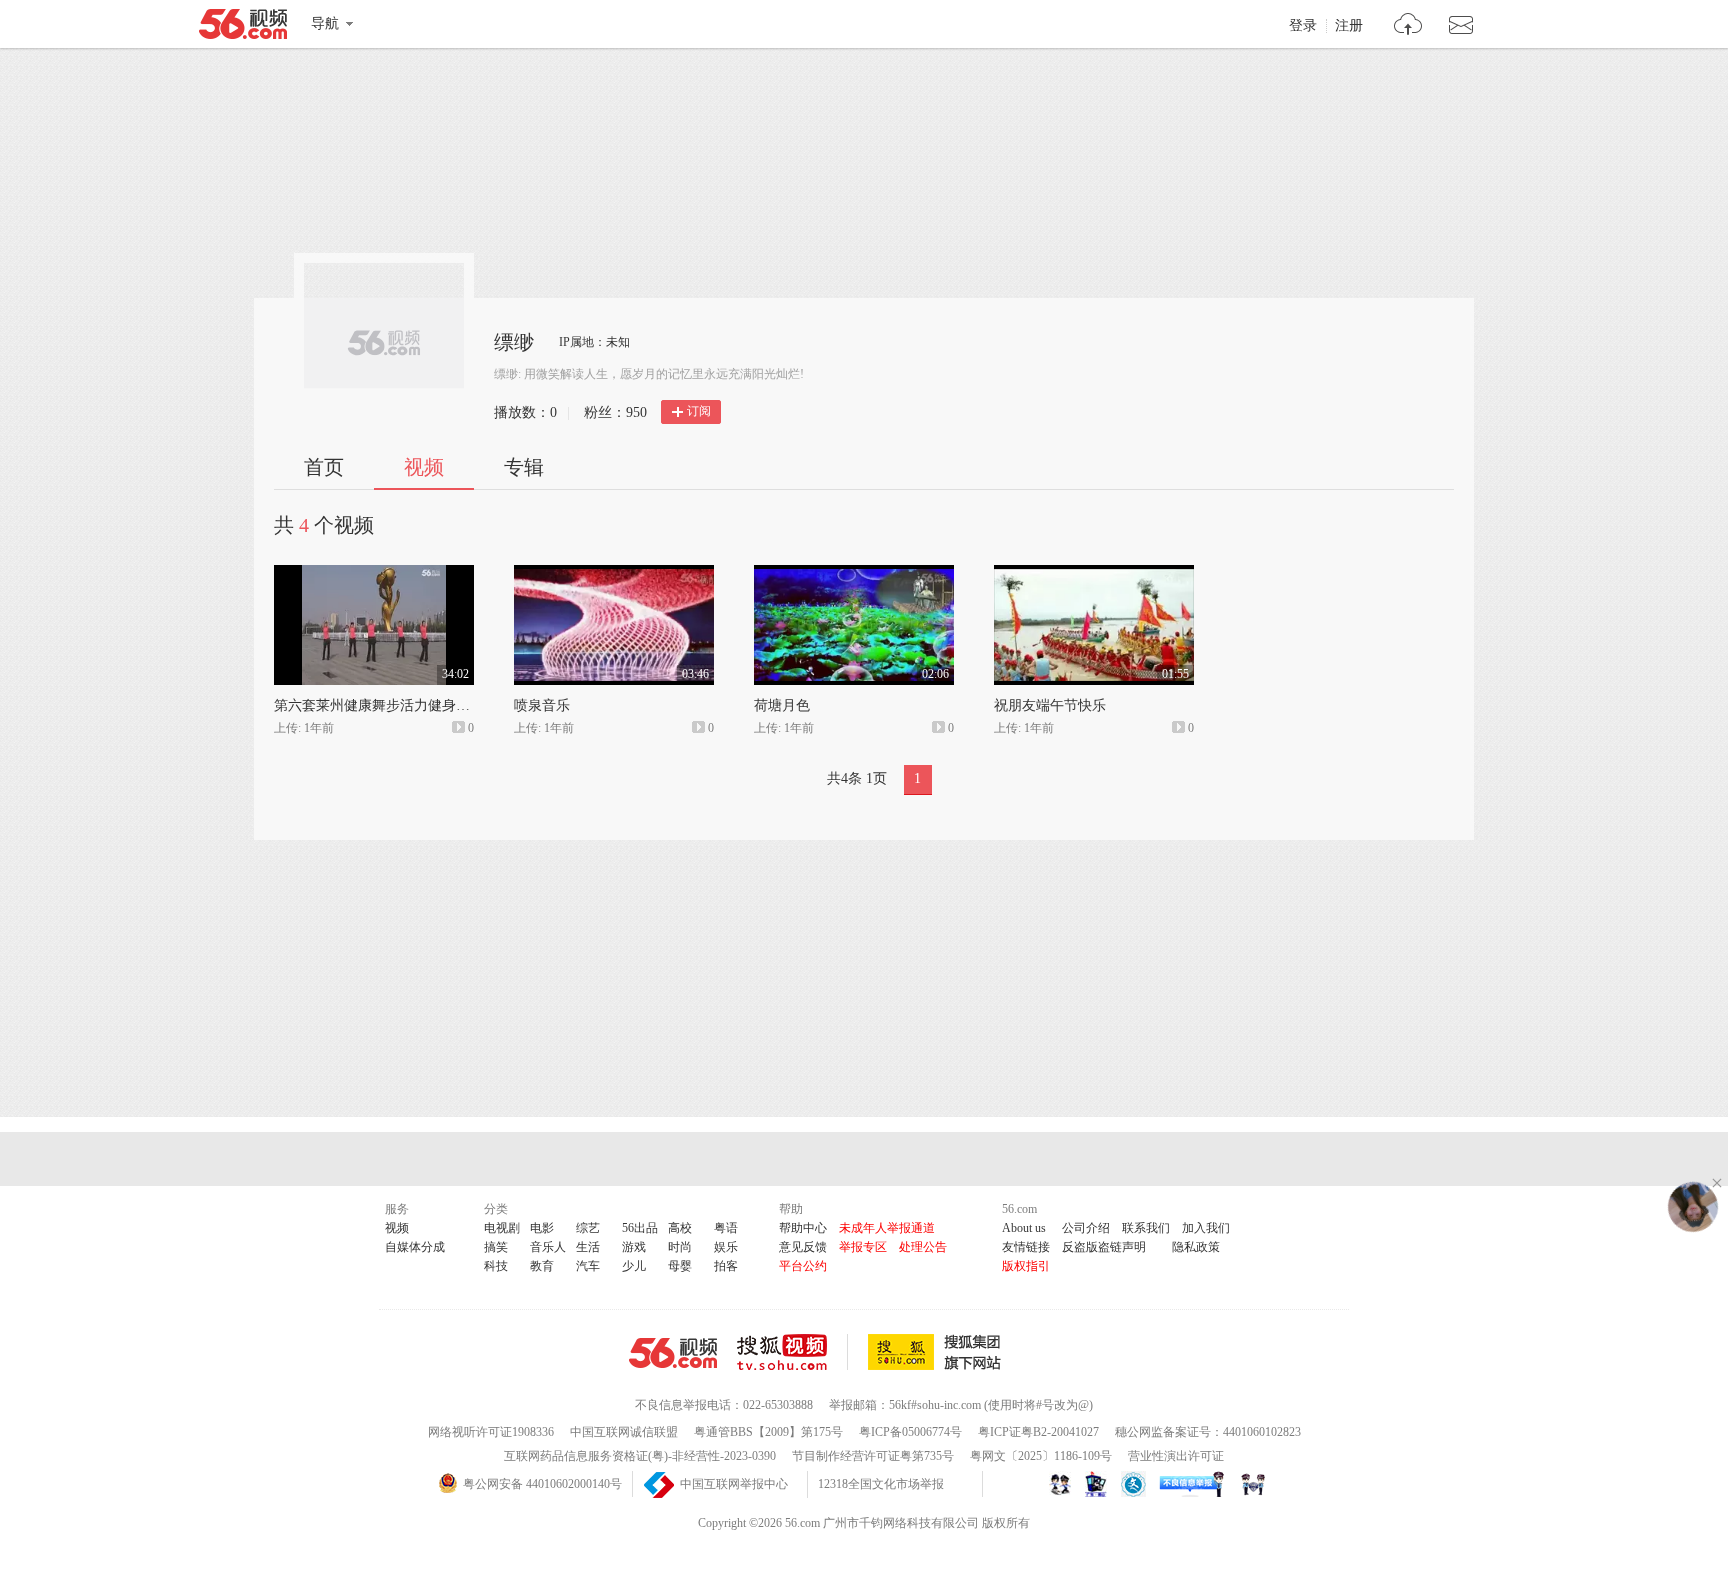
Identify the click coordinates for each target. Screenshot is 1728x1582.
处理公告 (923, 1247)
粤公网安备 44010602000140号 (542, 1484)
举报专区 (863, 1247)
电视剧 (502, 1228)
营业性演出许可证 (1176, 1456)
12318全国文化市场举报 (881, 1484)
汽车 (588, 1266)
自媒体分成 (415, 1247)
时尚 (680, 1247)
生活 (588, 1247)
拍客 (726, 1266)
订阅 (699, 411)
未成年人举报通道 (887, 1228)
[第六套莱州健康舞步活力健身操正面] (374, 574)
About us (1024, 1228)
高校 (680, 1228)
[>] (1408, 26)
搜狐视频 (792, 1352)
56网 (673, 1353)
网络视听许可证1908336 (491, 1432)
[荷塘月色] (854, 574)
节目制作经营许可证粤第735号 (873, 1456)
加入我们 (1206, 1228)
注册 (1349, 26)
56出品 (640, 1228)
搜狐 (938, 1352)
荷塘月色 (782, 705)
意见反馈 (803, 1247)
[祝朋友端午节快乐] (1094, 574)
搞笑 (496, 1247)
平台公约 (803, 1266)
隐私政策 (1196, 1247)
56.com (243, 28)
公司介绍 (1086, 1228)
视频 (424, 467)
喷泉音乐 (542, 705)
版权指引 (1026, 1266)
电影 (542, 1228)
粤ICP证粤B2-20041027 (1038, 1432)
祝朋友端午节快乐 (1050, 705)
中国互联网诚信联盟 (624, 1432)
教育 (542, 1266)
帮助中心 (803, 1228)
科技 (496, 1266)
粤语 (726, 1228)
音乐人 (548, 1247)
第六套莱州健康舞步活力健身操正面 (386, 705)
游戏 (634, 1247)
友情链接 (1026, 1247)
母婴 (680, 1266)
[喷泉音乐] (614, 574)
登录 (1303, 26)
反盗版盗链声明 (1104, 1247)
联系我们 (1146, 1228)
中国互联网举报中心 (734, 1484)
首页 (324, 467)
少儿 (634, 1266)
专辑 (524, 467)
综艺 (588, 1228)
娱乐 (726, 1247)
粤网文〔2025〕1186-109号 (1041, 1456)
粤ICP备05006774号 (910, 1432)
